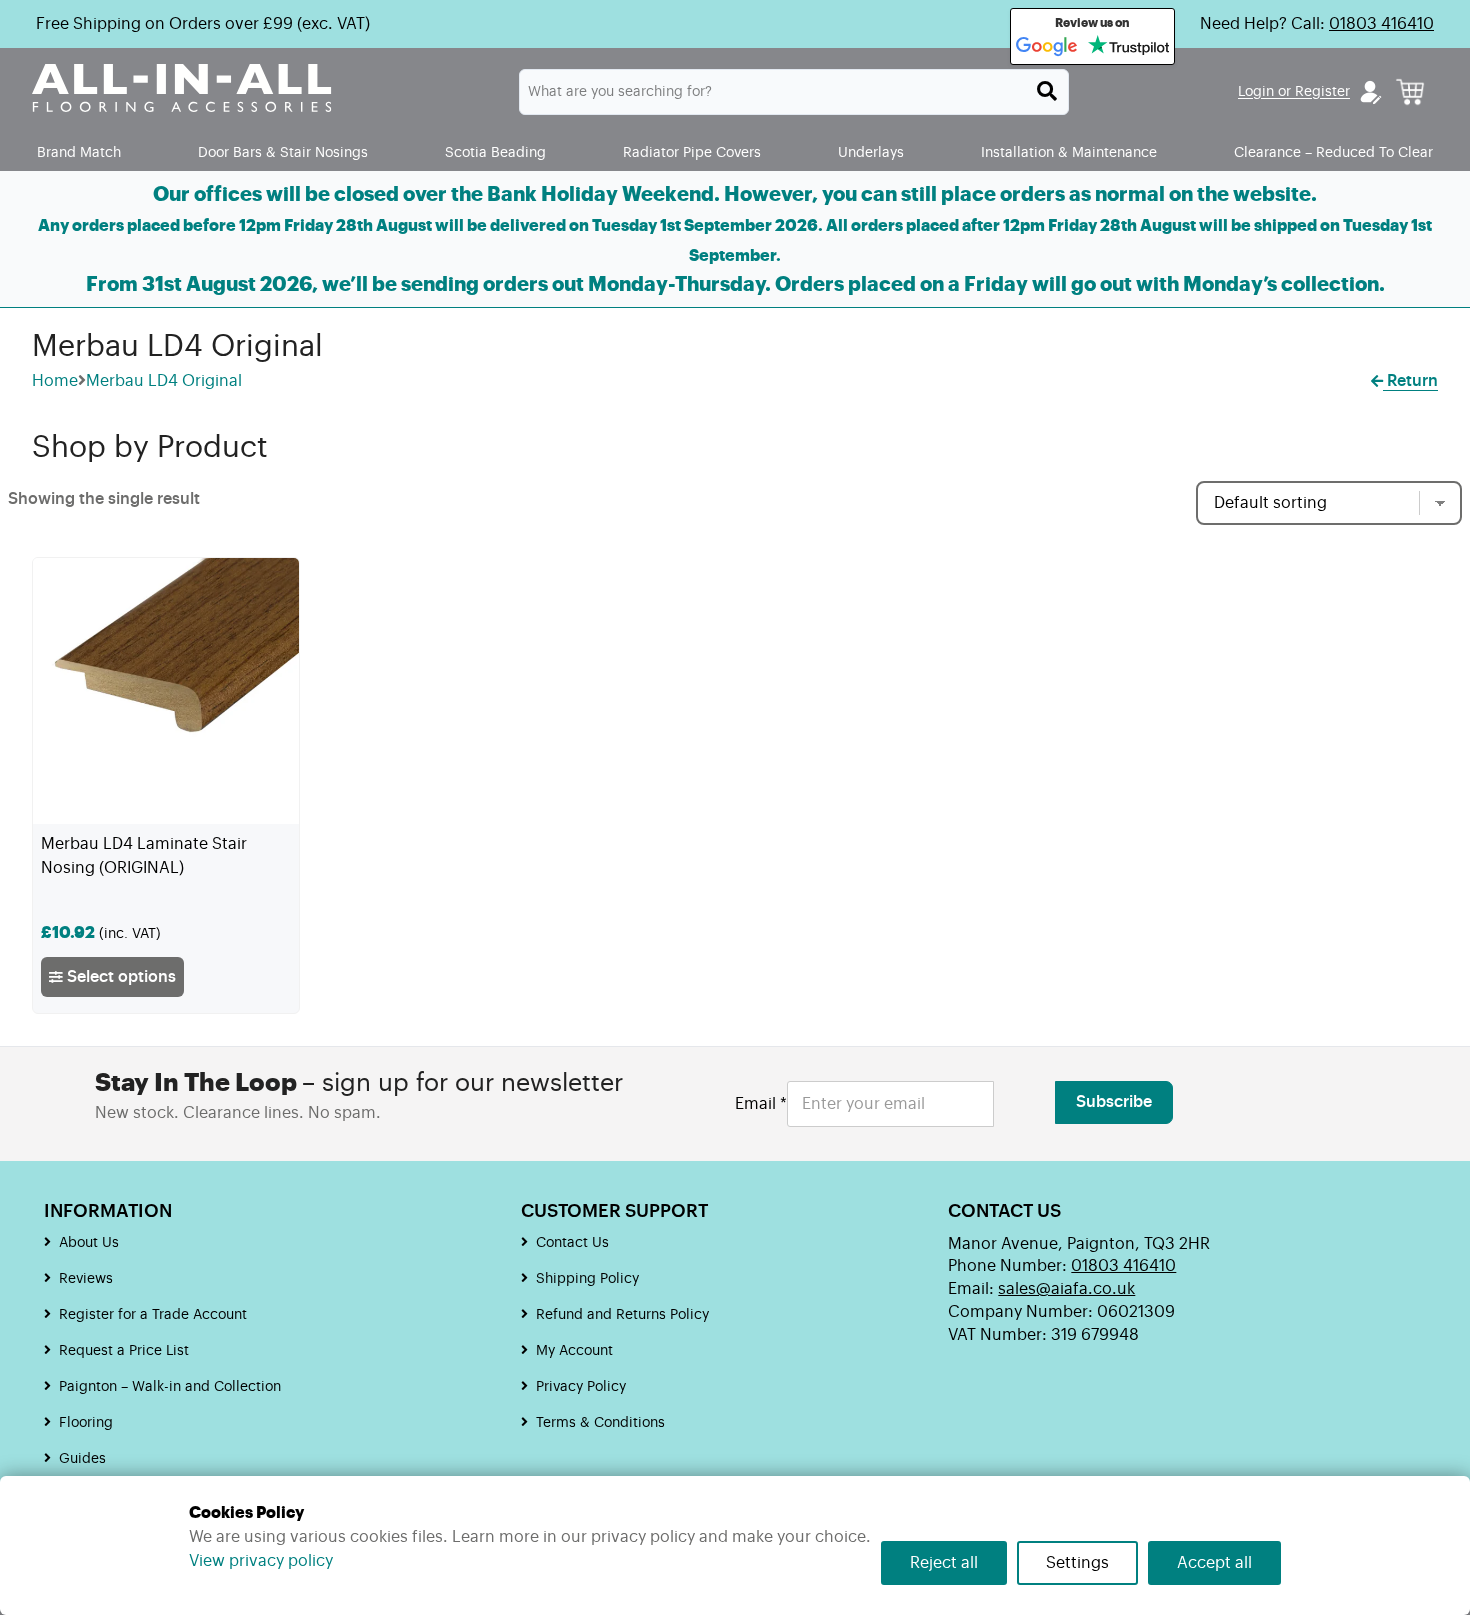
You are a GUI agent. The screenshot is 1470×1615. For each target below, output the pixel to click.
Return (1410, 381)
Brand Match (79, 152)
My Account (574, 1351)
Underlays (871, 152)
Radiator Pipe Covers (692, 152)
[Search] (1047, 91)
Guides (82, 1459)
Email (761, 1104)
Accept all (1214, 1563)
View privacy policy (261, 1561)
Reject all (944, 1563)
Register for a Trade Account (153, 1315)
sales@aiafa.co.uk (1066, 1289)
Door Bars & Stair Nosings (283, 152)
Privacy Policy (581, 1387)
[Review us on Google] (1047, 47)
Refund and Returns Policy (622, 1315)
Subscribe (1114, 1102)
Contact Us (572, 1243)
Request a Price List (124, 1351)
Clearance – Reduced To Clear (1333, 152)
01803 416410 (1381, 24)
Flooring (86, 1423)
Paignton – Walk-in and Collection (170, 1387)
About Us (89, 1243)
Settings (1077, 1563)
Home (55, 381)
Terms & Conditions (600, 1423)
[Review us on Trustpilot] (1128, 47)
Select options (119, 977)
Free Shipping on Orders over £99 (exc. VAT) (203, 24)
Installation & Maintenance (1069, 152)
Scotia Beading (495, 152)
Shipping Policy (587, 1279)
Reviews (86, 1279)
